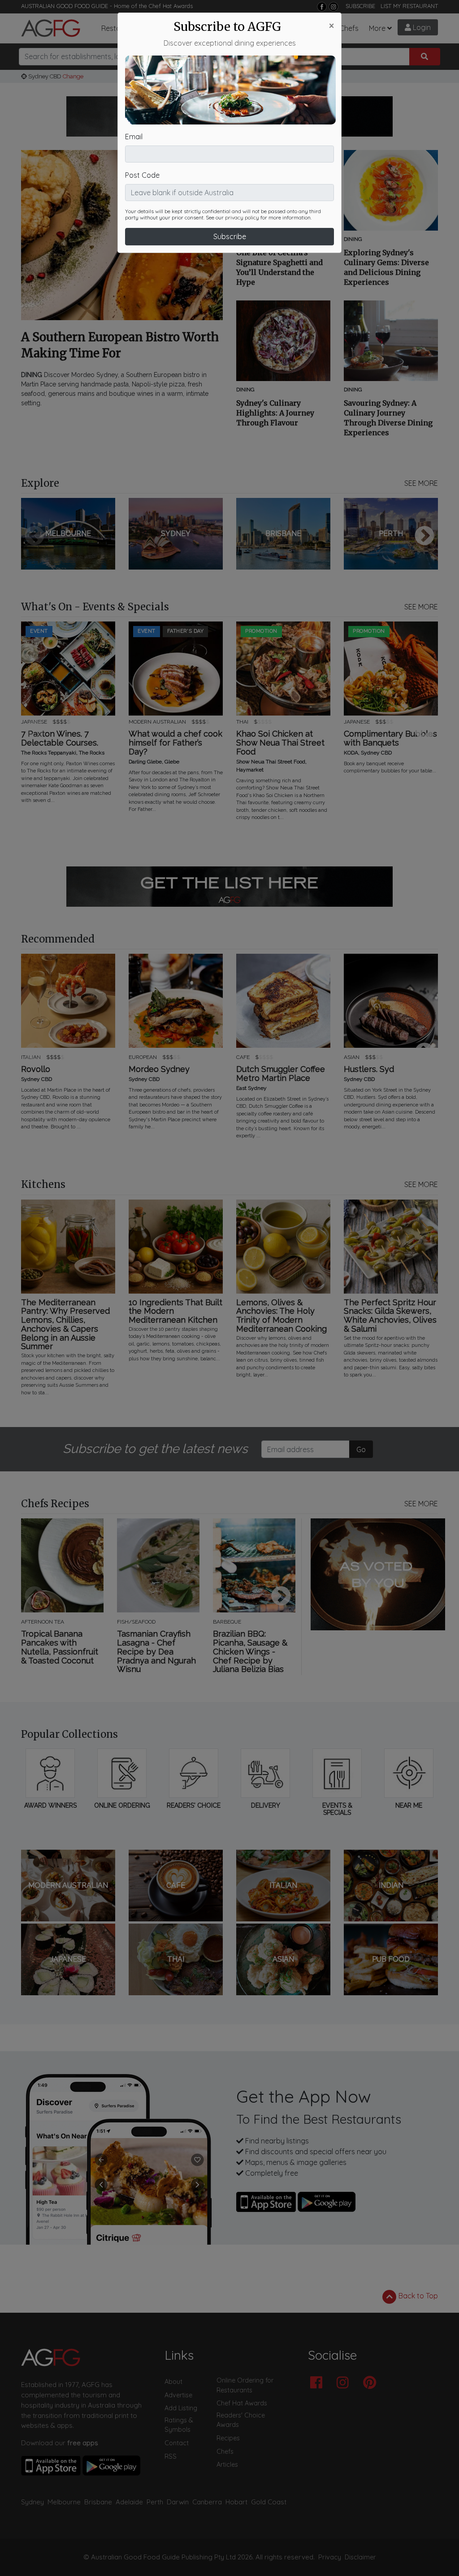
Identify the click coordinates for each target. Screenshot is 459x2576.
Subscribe (230, 236)
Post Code (142, 175)
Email (134, 137)
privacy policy (242, 218)
